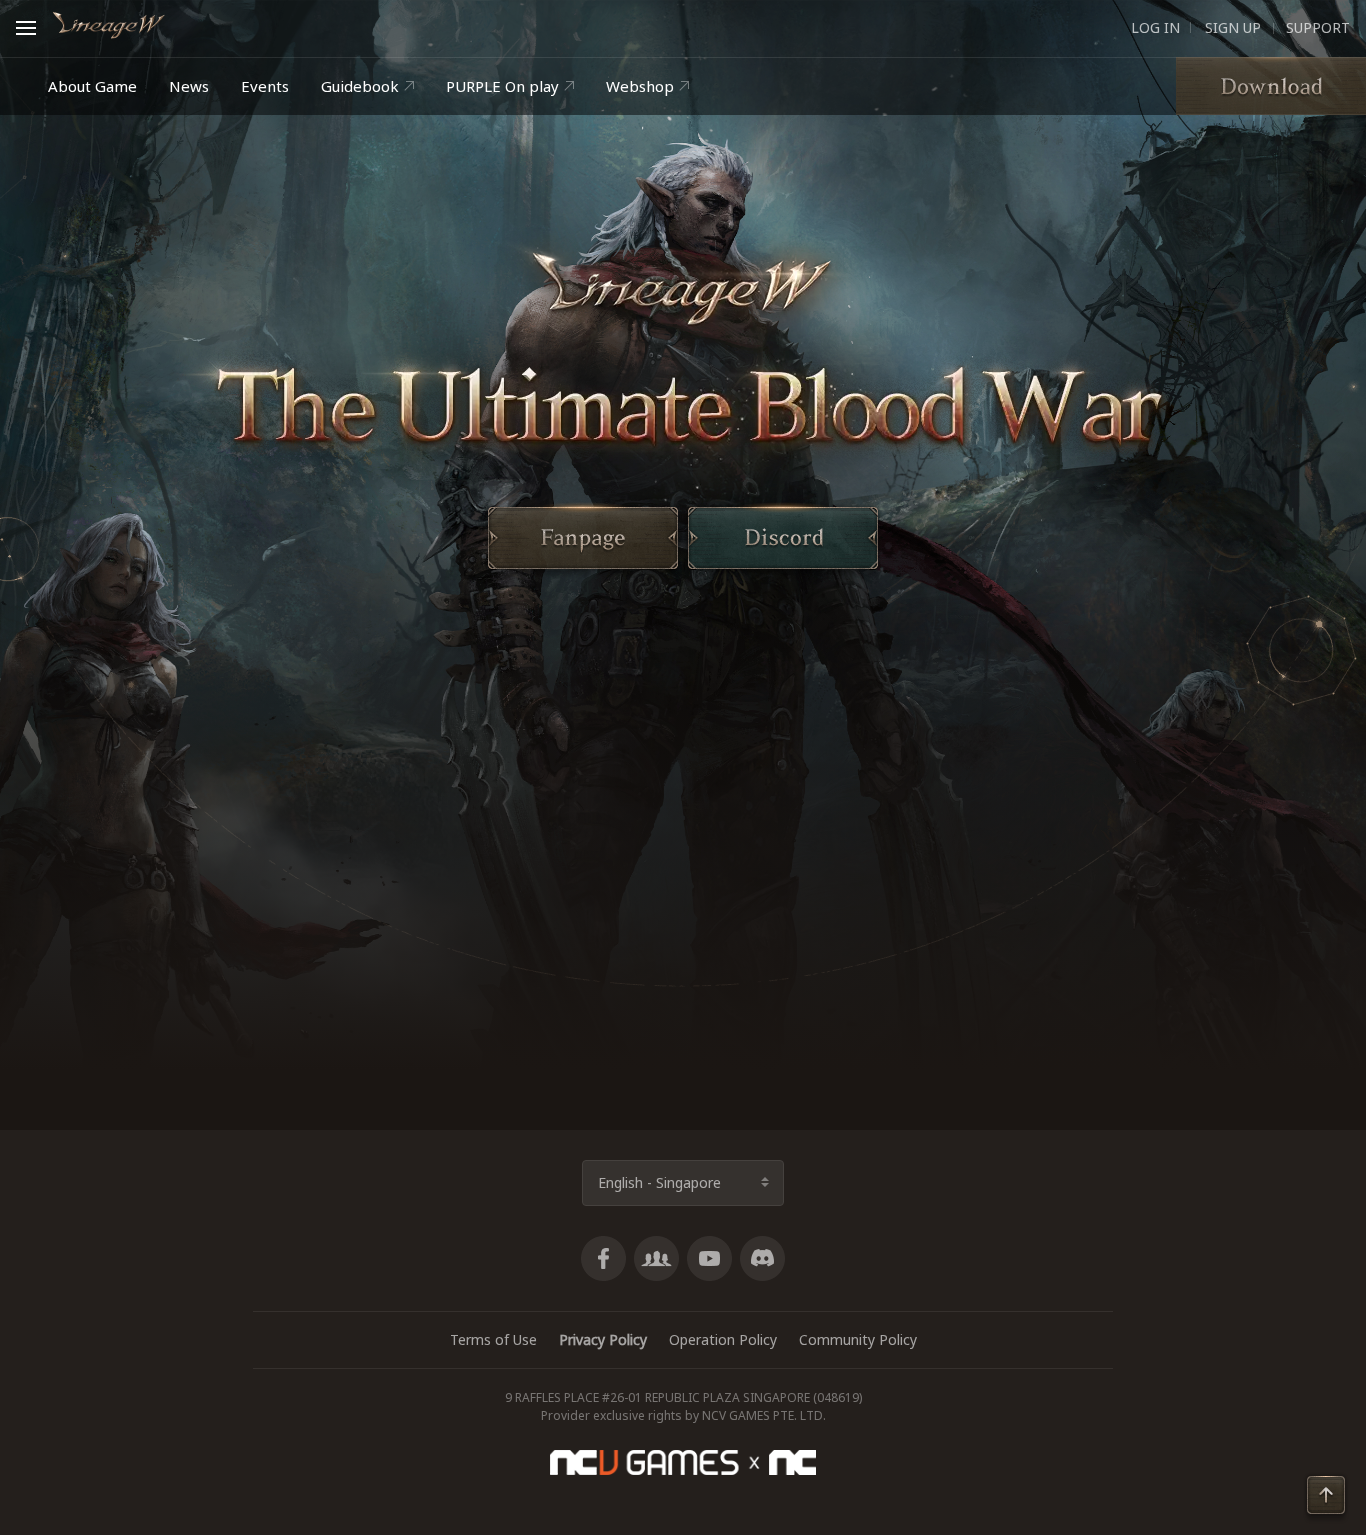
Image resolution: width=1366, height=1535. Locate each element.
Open (32, 25)
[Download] (1271, 86)
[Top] (1326, 1498)
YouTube (709, 1258)
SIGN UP (1231, 28)
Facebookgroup (656, 1258)
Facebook (603, 1258)
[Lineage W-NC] (109, 25)
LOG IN (1155, 28)
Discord (762, 1258)
